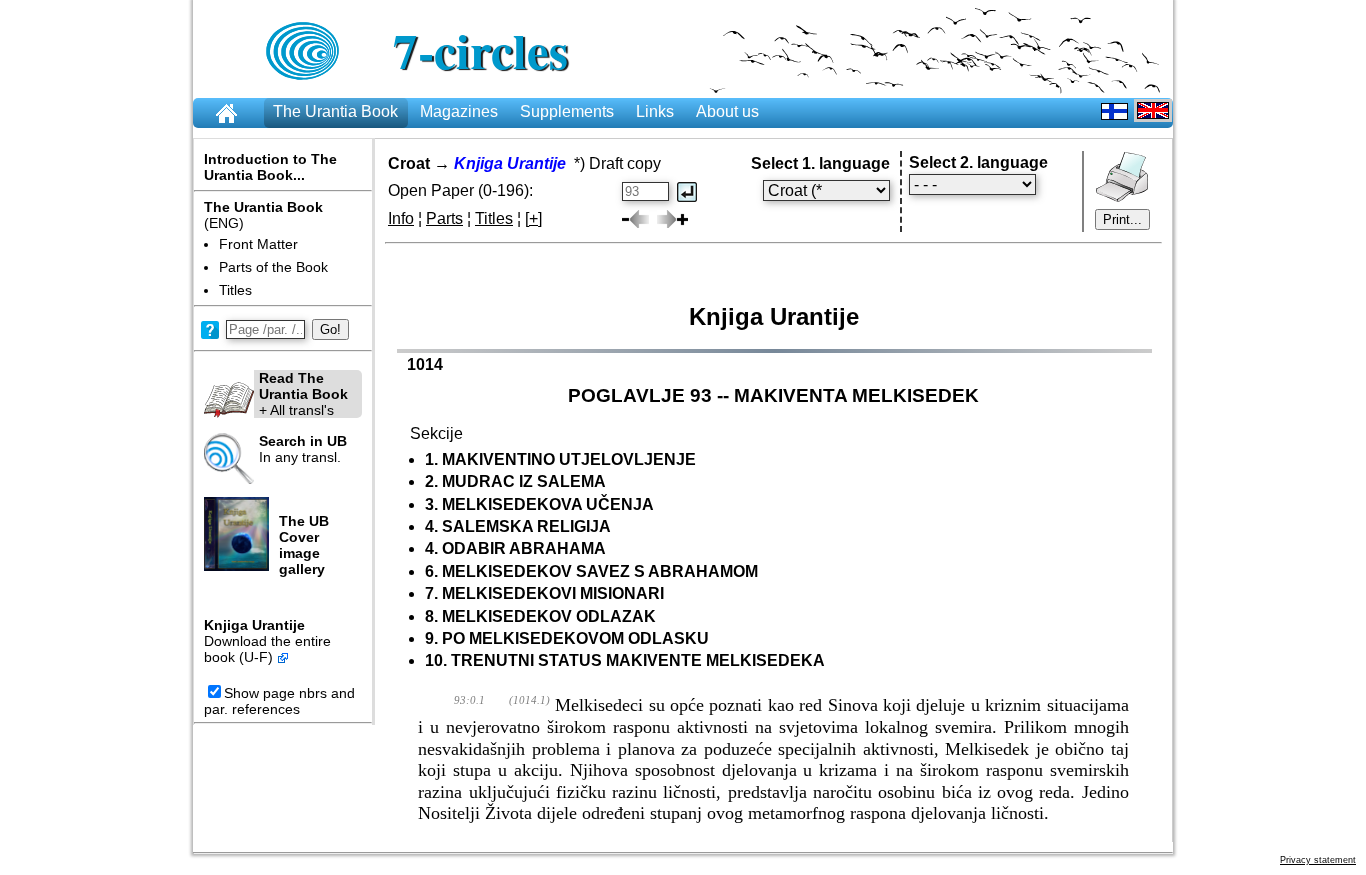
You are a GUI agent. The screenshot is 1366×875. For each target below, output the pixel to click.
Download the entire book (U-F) (267, 649)
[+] (533, 218)
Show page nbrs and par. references (279, 701)
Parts (444, 218)
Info (401, 218)
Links (655, 111)
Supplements (567, 111)
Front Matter (258, 244)
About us (727, 111)
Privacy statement (1318, 860)
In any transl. (303, 449)
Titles (235, 290)
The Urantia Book (335, 111)
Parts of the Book (273, 267)
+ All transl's (303, 394)
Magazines (459, 111)
